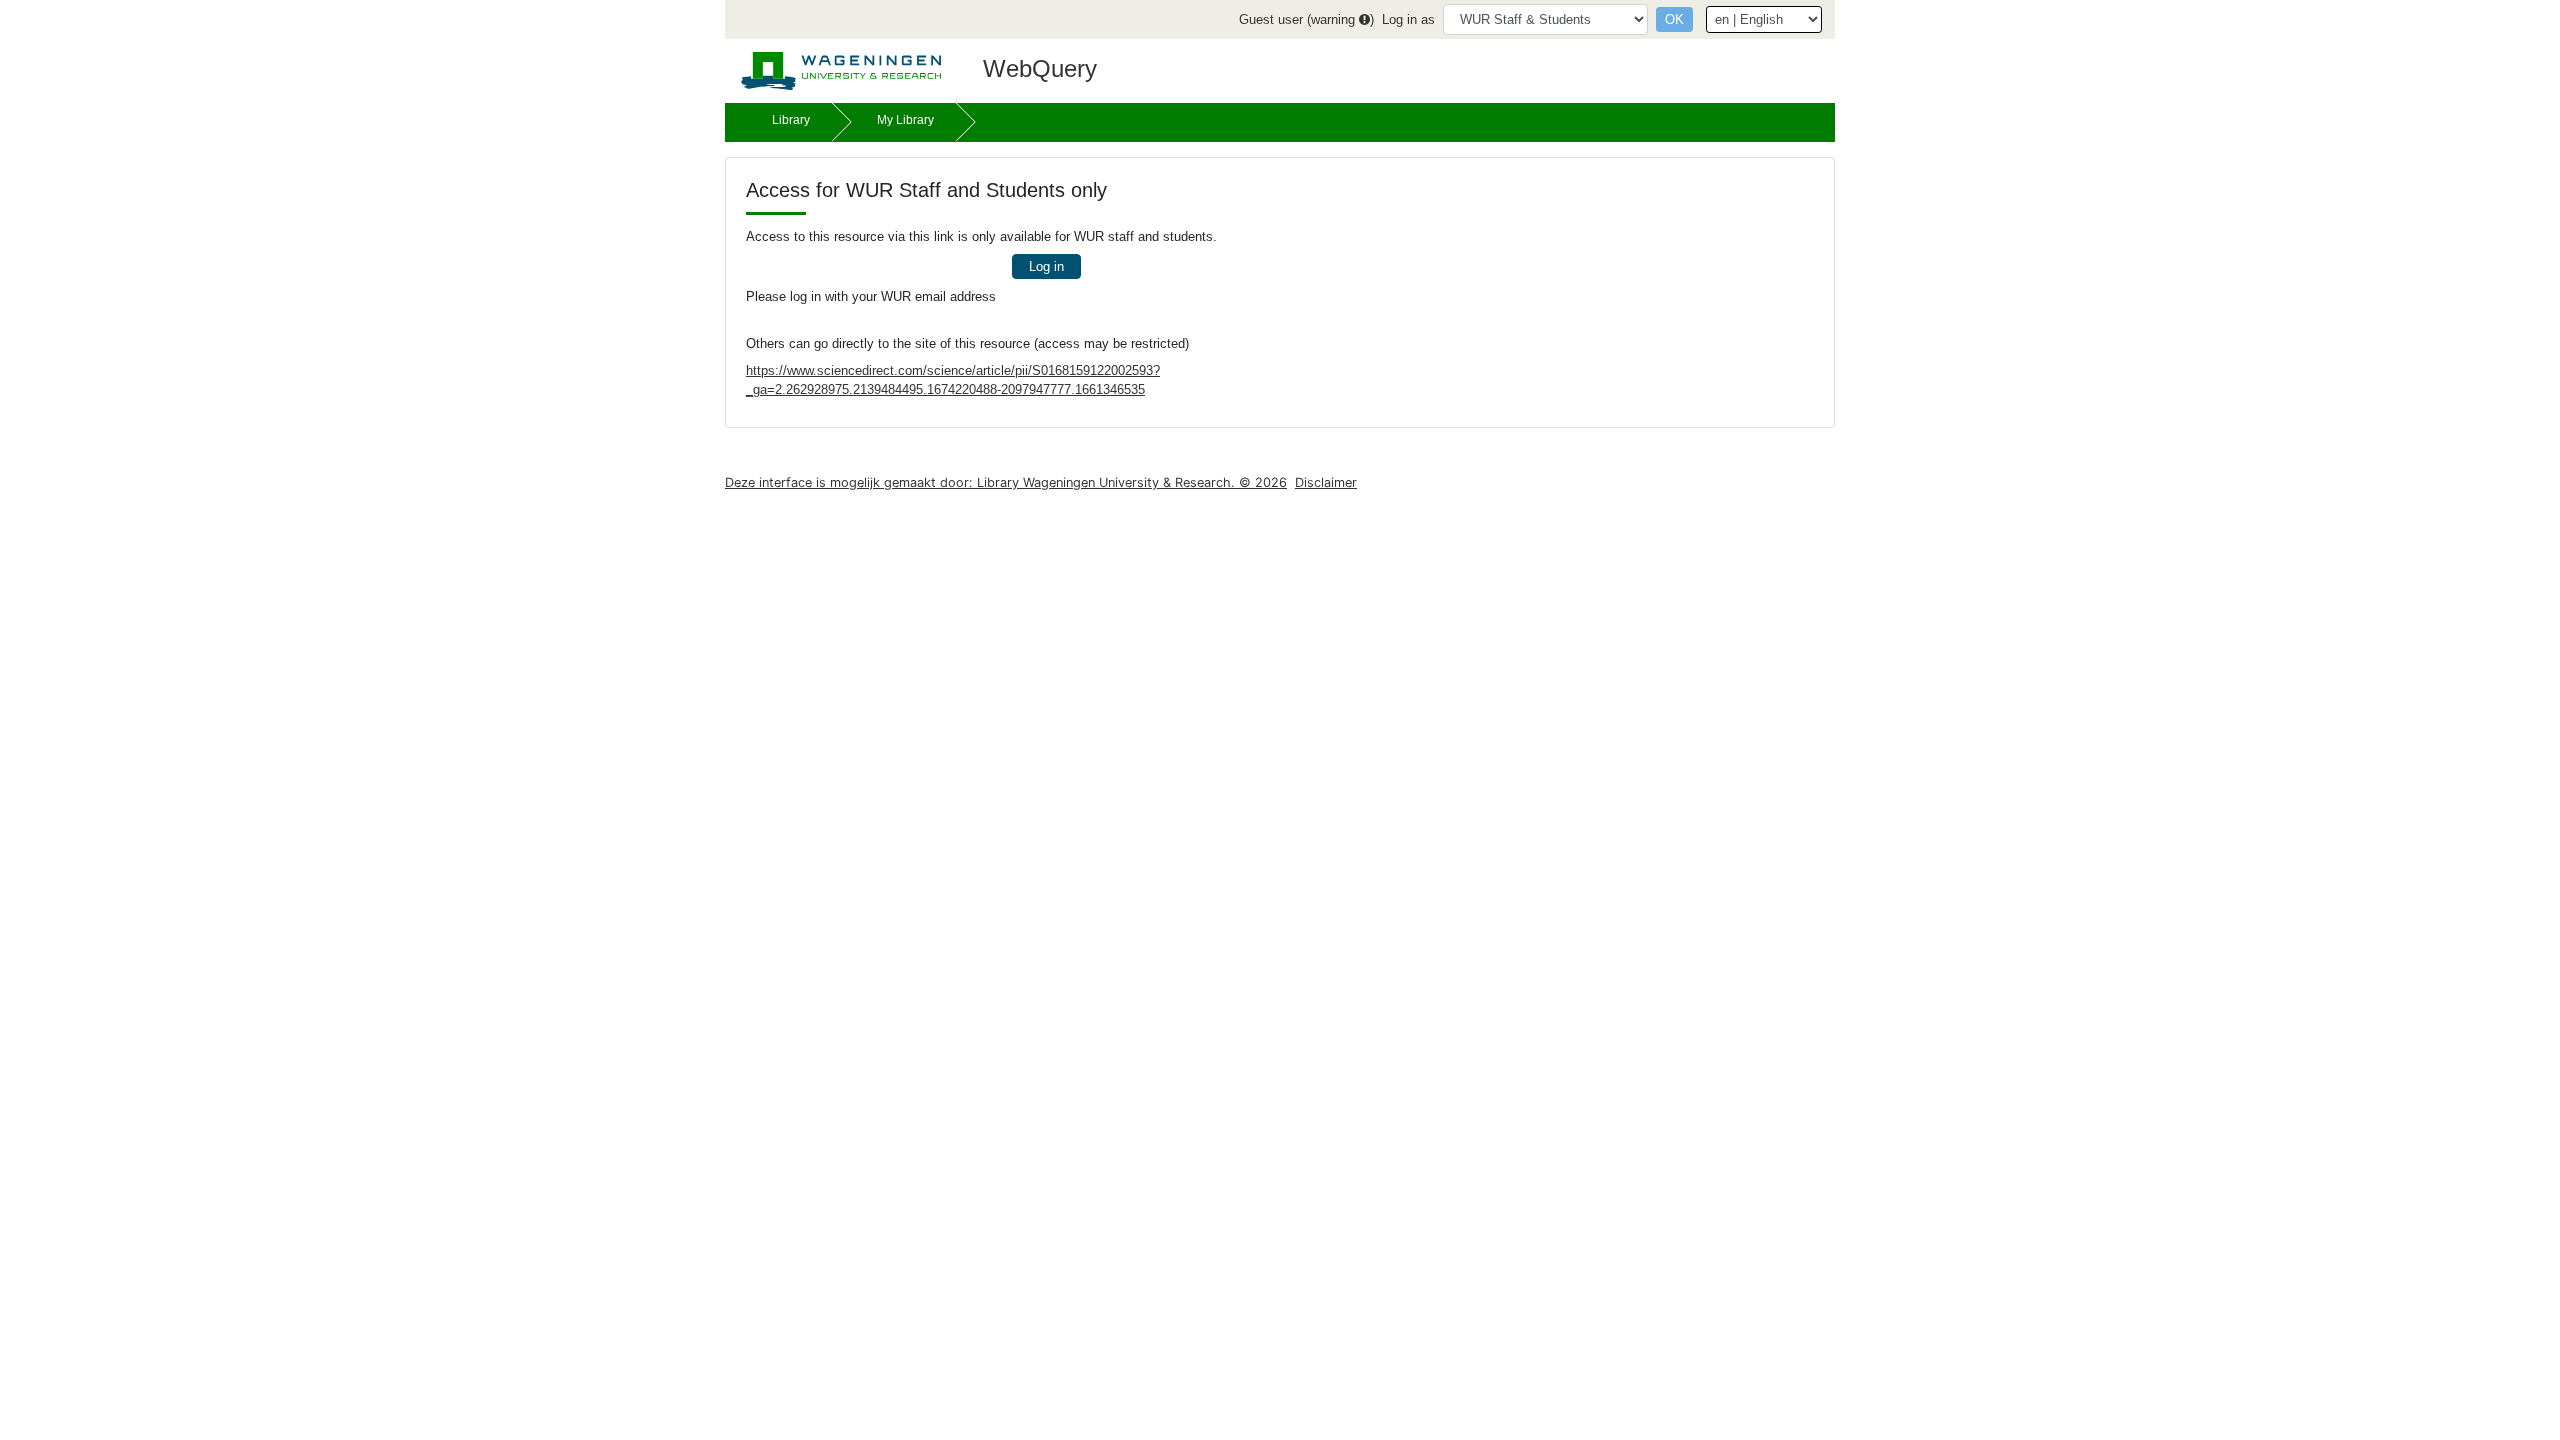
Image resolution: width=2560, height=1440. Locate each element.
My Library (905, 120)
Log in (1046, 266)
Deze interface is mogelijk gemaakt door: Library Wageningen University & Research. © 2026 (1006, 482)
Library (791, 120)
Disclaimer (1326, 482)
